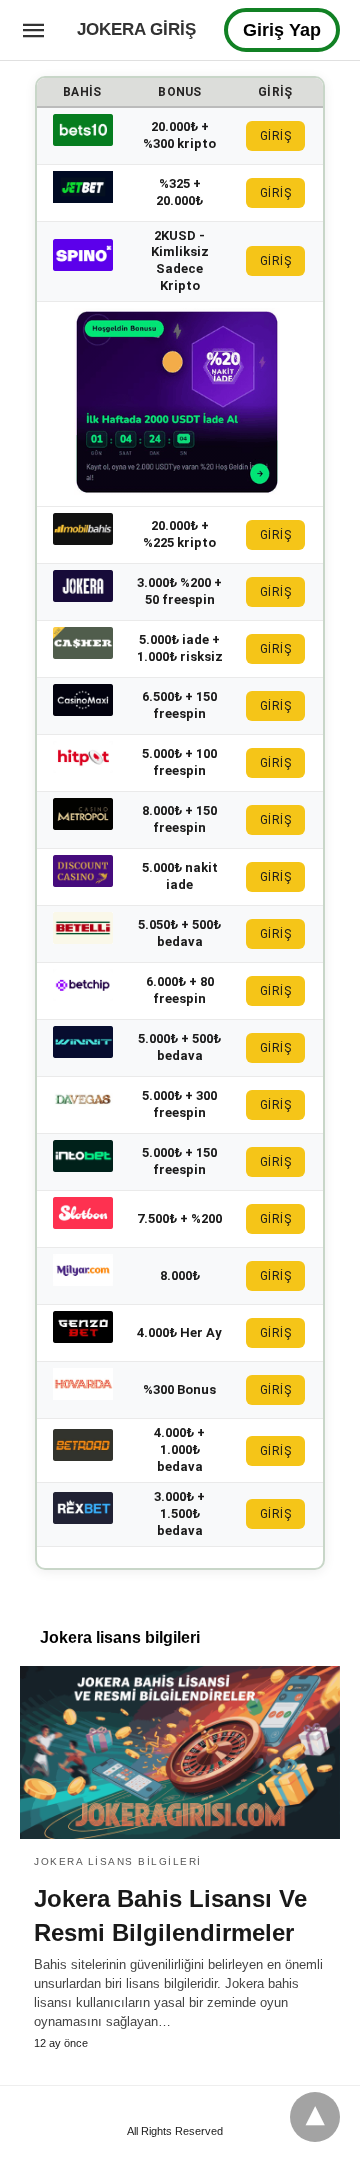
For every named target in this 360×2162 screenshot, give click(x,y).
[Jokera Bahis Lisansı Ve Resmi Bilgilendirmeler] (180, 1753)
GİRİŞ (276, 136)
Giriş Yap (282, 30)
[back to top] (315, 2117)
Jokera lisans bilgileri (118, 1861)
